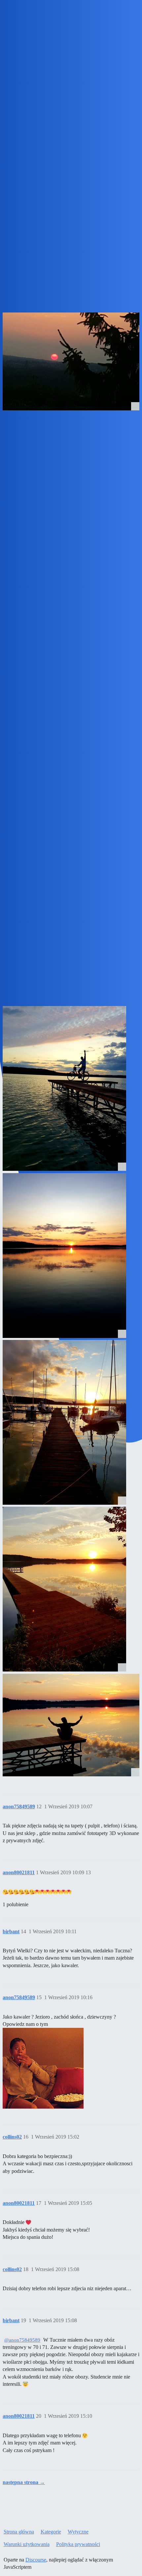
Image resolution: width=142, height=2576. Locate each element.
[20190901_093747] (71, 361)
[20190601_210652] (71, 1725)
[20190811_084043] (64, 1088)
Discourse (36, 2560)
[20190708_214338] (64, 1422)
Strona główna (19, 2532)
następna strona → (24, 2482)
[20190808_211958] (64, 1256)
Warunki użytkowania (27, 2544)
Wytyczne (78, 2532)
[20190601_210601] (64, 1589)
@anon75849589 (22, 2340)
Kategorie (51, 2532)
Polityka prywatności (78, 2544)
